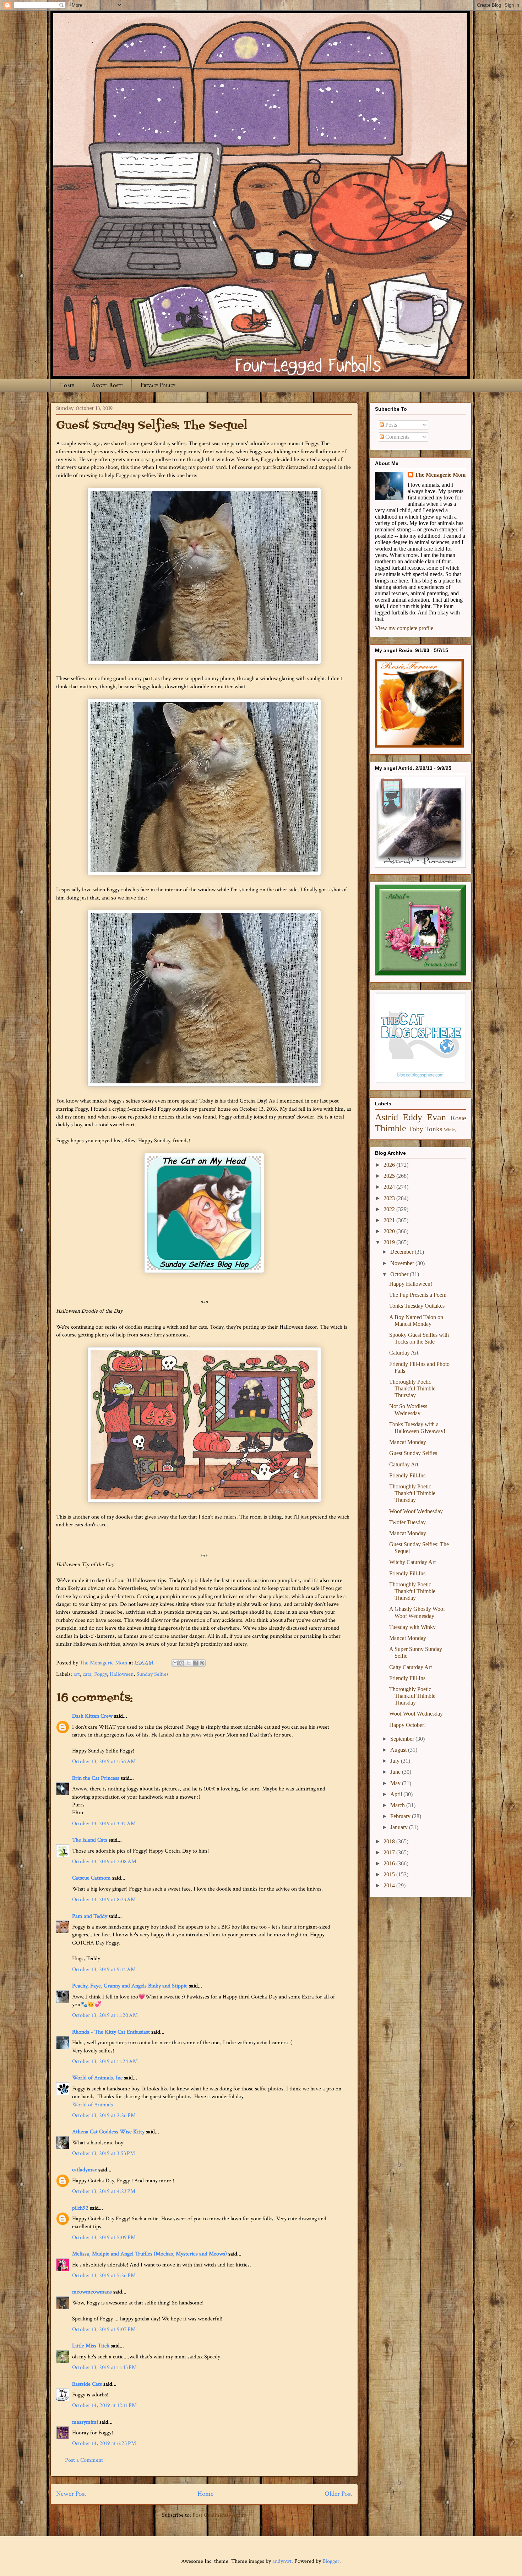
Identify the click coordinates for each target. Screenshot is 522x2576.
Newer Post (71, 2494)
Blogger (331, 2561)
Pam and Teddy (90, 1916)
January (400, 1827)
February (401, 1816)
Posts (390, 425)
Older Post (338, 2494)
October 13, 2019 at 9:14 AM (104, 1970)
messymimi (85, 2422)
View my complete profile (404, 628)
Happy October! (407, 1725)
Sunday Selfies (153, 1674)
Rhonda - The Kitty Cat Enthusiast (111, 2032)
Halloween (122, 1674)
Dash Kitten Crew (92, 1716)
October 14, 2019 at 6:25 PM (104, 2443)
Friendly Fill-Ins (407, 1475)
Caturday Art (404, 1353)
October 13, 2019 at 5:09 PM (104, 2238)
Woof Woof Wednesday (416, 1511)
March (398, 1805)
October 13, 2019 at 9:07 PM (104, 2329)
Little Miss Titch (91, 2346)
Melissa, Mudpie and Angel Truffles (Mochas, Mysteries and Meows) (149, 2254)
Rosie (458, 1118)
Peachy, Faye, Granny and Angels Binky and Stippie (130, 1986)
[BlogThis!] (182, 1663)
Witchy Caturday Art (412, 1562)
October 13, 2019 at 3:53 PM (104, 2153)
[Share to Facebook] (195, 1663)
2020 (390, 1231)
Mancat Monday (408, 1442)
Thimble (391, 1128)
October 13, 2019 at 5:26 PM (104, 2276)
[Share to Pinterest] (202, 1663)
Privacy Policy (158, 385)
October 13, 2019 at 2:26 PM (104, 2115)
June (396, 1772)
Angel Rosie (107, 385)
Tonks (434, 1129)
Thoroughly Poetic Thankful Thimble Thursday (412, 1388)
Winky (450, 1130)
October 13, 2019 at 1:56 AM (104, 1762)
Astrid (387, 1117)
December (403, 1252)
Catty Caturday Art (410, 1667)
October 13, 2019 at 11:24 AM (105, 2061)
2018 (390, 1841)
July (396, 1761)
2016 (390, 1863)
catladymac (85, 2170)
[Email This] (175, 1663)
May (396, 1783)
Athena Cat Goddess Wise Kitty (108, 2132)
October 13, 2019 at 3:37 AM (104, 1824)
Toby (416, 1129)
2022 (390, 1209)
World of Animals (93, 2105)
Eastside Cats (87, 2384)
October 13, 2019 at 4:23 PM (104, 2191)
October (400, 1274)
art (77, 1674)
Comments (397, 437)
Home (67, 385)
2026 (390, 1165)
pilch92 (80, 2208)
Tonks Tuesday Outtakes (417, 1306)
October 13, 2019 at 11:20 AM (105, 2015)
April (397, 1794)
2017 (390, 1852)
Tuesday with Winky (412, 1627)
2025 (390, 1176)
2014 (390, 1885)
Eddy (412, 1117)
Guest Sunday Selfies (413, 1453)
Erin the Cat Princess (96, 1778)
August (399, 1750)
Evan (436, 1117)
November (403, 1263)
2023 (390, 1198)
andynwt (282, 2561)
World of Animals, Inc (97, 2078)
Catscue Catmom (91, 1878)
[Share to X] (189, 1663)
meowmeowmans (92, 2292)
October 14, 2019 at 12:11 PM (104, 2405)
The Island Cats (90, 1840)
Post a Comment (84, 2460)
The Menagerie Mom (440, 475)
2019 (390, 1242)
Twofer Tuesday (407, 1522)
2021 (390, 1220)
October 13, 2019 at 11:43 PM (104, 2367)
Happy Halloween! (411, 1284)
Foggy (100, 1674)
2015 (390, 1874)
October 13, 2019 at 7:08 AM (104, 1862)
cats (87, 1674)
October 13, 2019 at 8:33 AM (104, 1900)
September (403, 1739)
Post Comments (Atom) (220, 2515)
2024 (390, 1187)
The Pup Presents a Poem (418, 1295)
